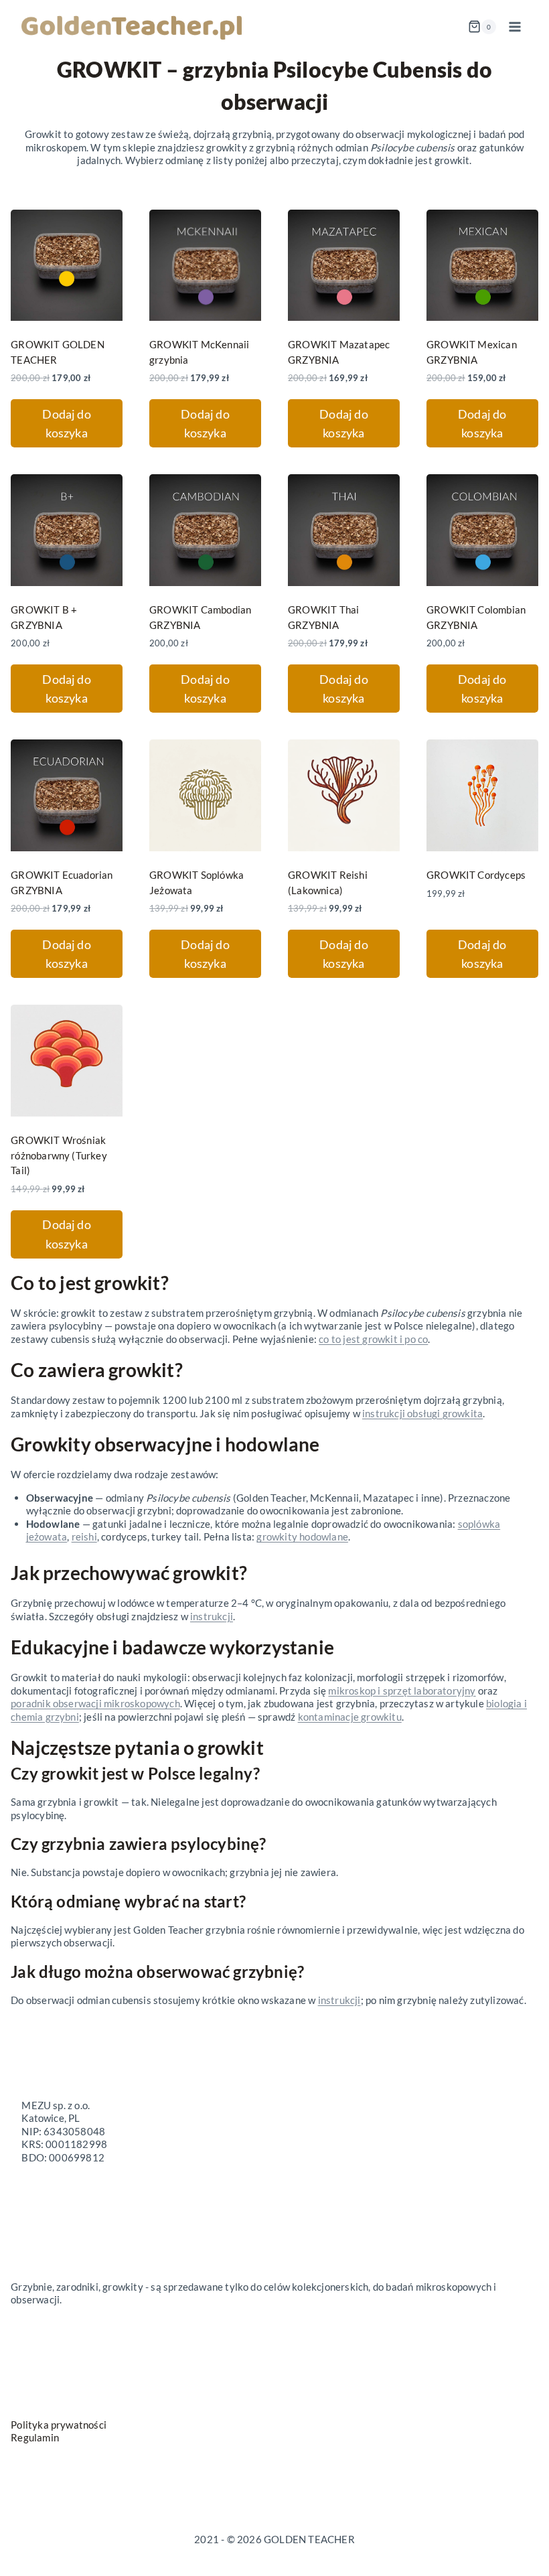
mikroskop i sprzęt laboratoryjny (402, 1691)
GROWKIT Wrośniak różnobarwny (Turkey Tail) (59, 1155)
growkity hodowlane (302, 1536)
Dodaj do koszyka (67, 424)
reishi (84, 1536)
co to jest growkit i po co (373, 1339)
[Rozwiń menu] (515, 26)
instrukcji (212, 1616)
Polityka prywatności (59, 2425)
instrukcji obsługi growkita (422, 1413)
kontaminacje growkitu (350, 1717)
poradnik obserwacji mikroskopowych (95, 1703)
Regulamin (35, 2437)
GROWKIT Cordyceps (476, 875)
